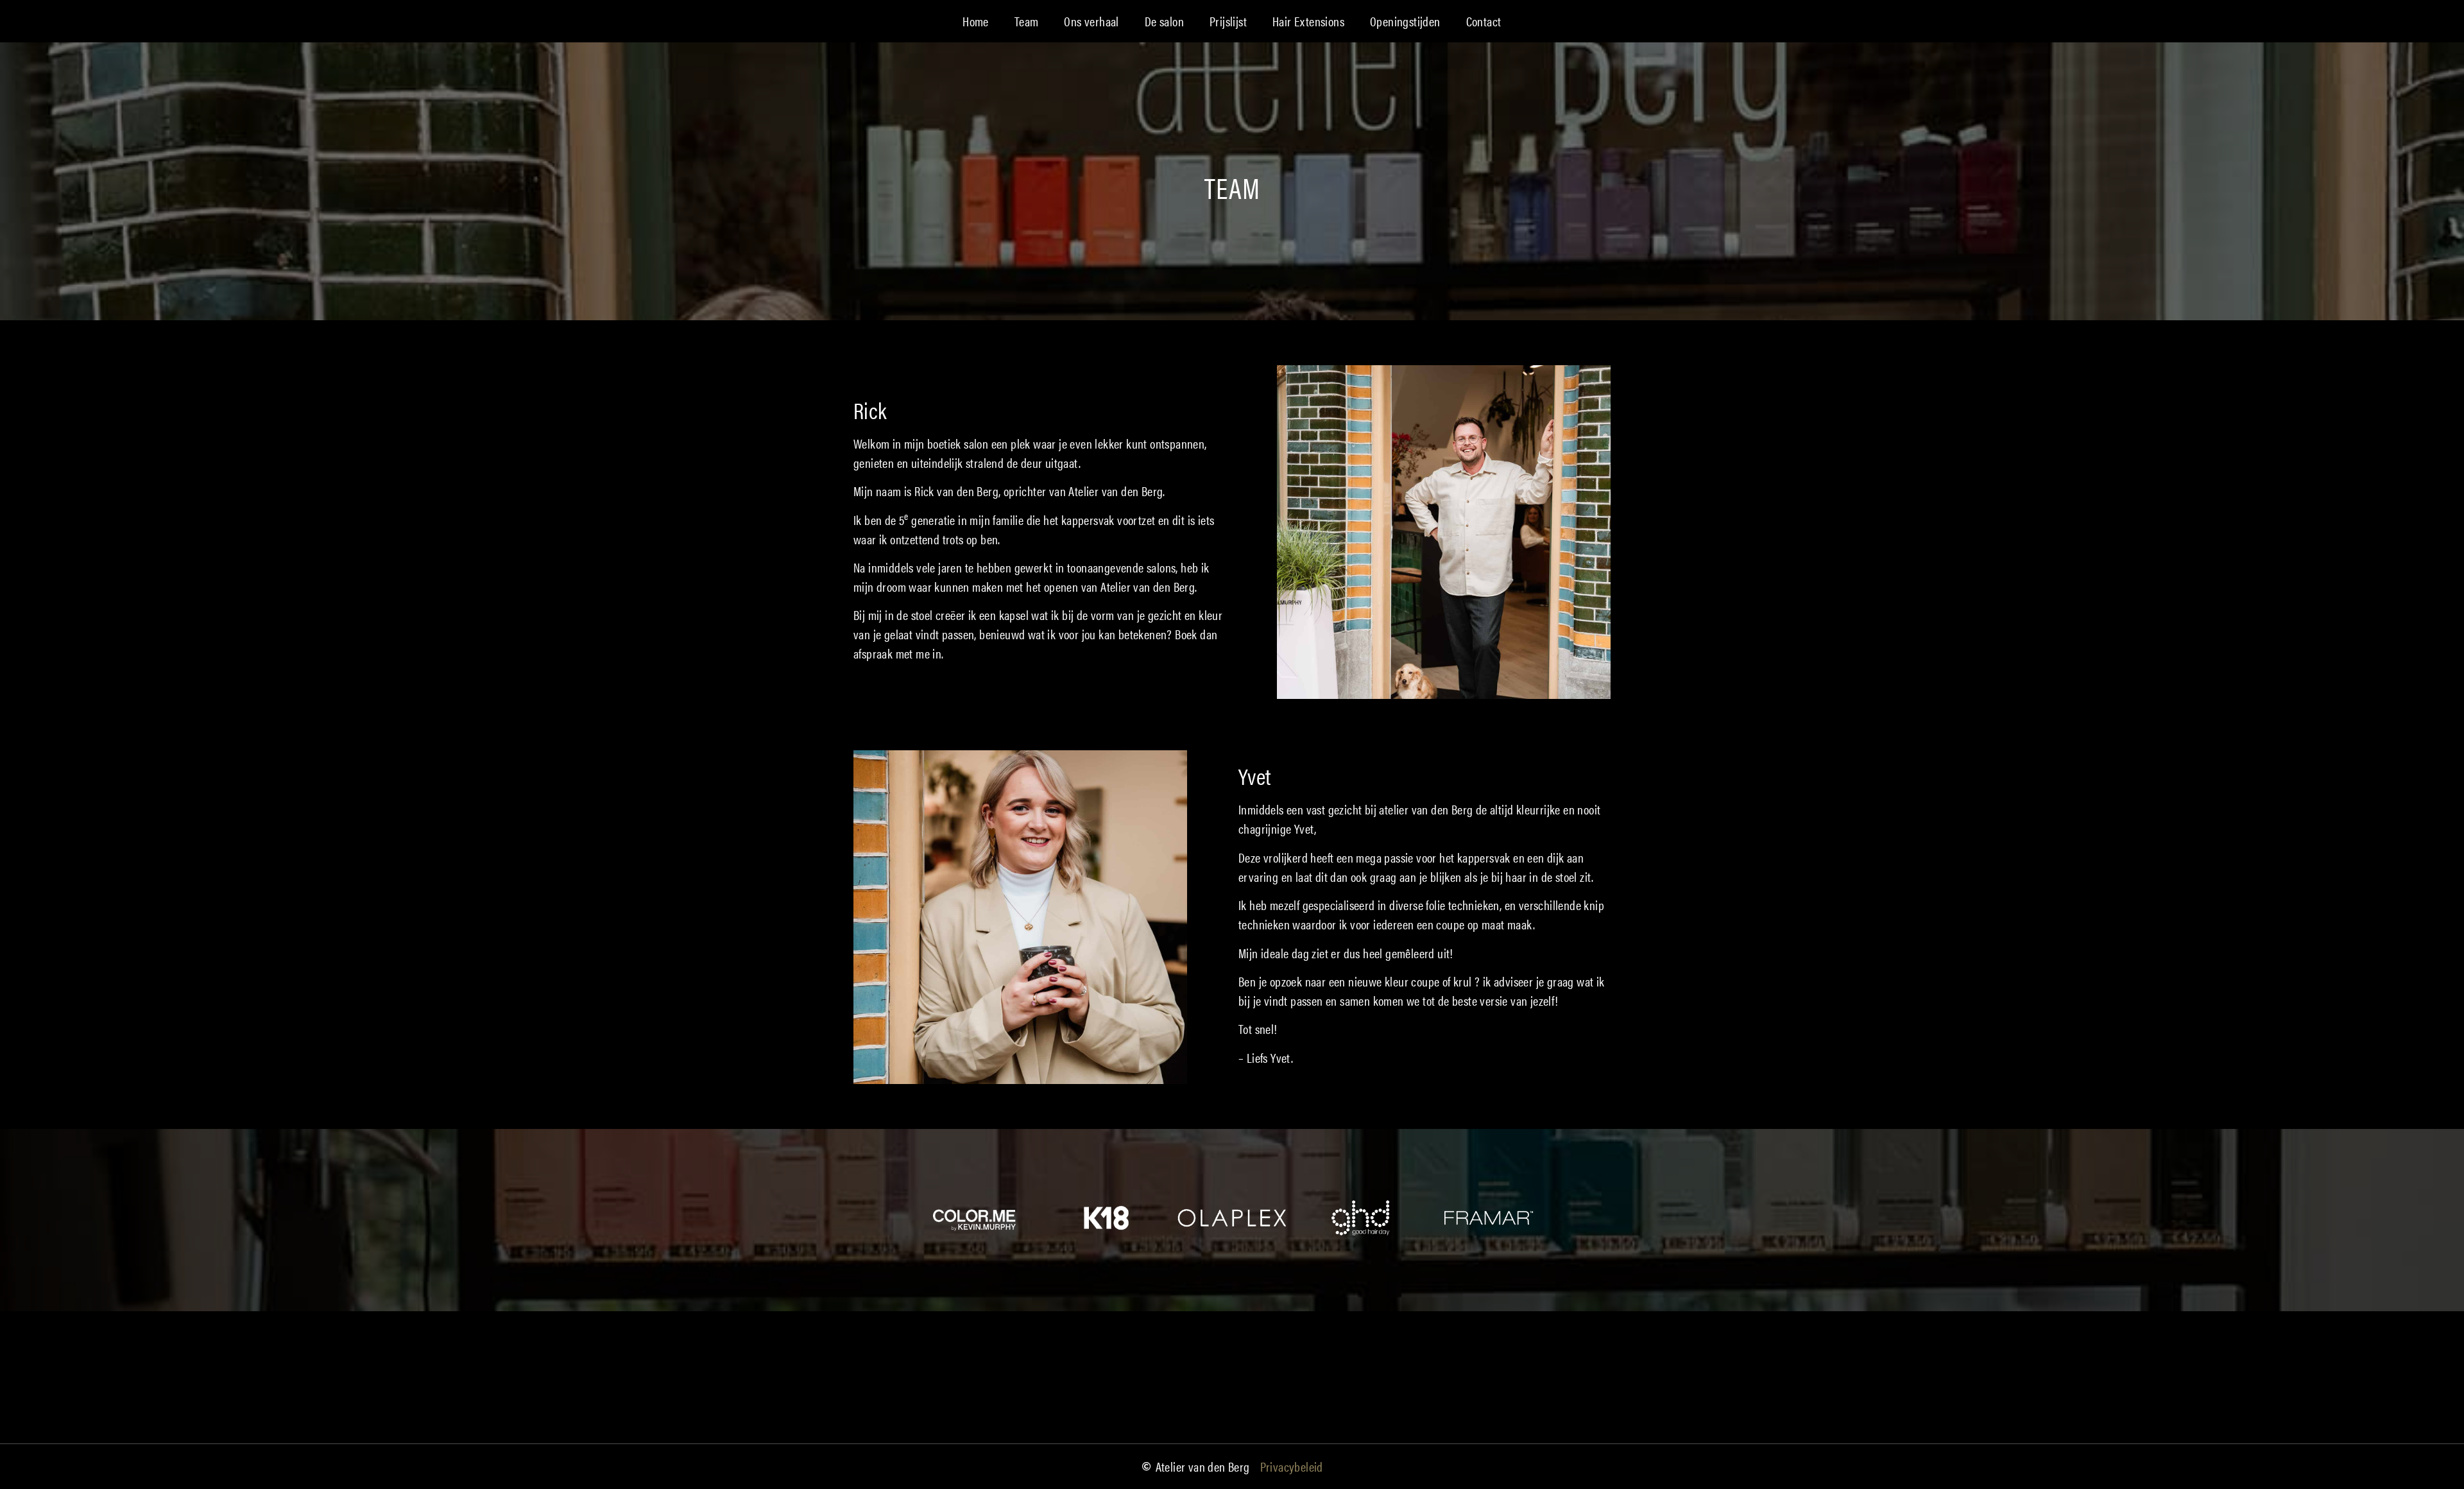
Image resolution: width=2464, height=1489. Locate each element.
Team (1027, 21)
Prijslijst (1228, 21)
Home (976, 21)
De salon (1164, 21)
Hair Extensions (1308, 21)
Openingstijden (1405, 21)
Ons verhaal (1091, 21)
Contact (1484, 21)
